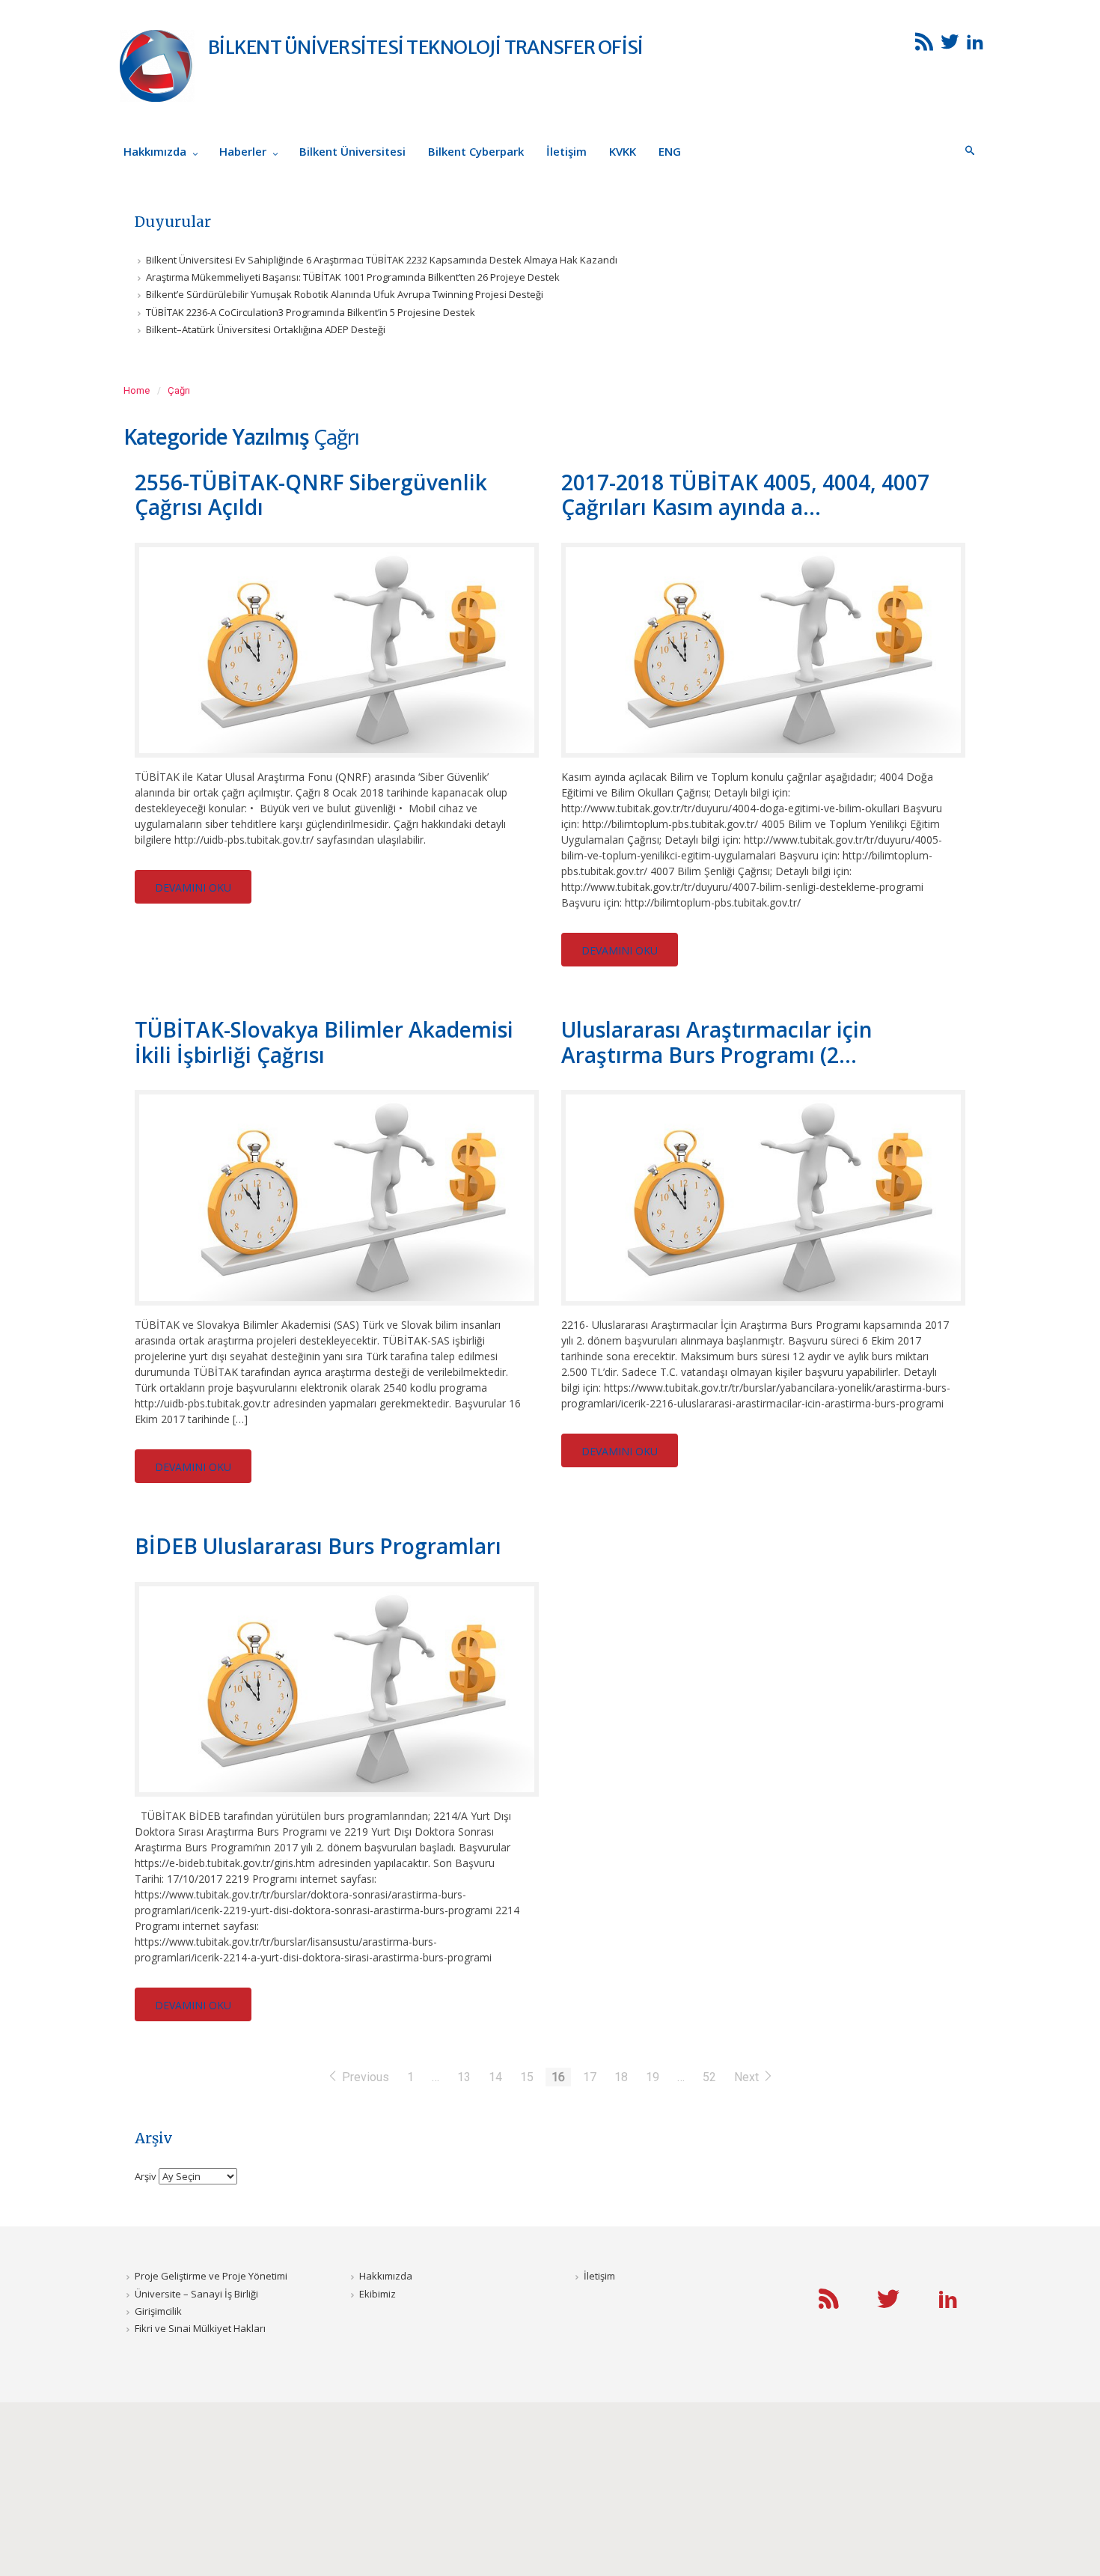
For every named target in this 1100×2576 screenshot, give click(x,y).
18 (621, 2077)
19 (653, 2077)
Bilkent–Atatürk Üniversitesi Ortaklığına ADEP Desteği (266, 329)
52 (709, 2077)
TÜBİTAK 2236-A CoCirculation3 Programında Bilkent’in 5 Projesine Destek (311, 312)
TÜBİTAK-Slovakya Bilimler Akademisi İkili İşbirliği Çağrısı (324, 1042)
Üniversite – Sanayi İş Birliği (196, 2294)
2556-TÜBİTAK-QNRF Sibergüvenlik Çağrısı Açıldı (311, 495)
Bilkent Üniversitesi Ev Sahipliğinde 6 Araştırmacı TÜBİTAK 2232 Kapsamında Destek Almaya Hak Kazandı (382, 260)
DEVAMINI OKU (193, 887)
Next (748, 2077)
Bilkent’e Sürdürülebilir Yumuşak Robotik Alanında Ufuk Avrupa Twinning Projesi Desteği (345, 294)
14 (495, 2077)
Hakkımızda (386, 2276)
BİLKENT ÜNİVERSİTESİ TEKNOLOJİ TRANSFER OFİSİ (425, 47)
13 (464, 2077)
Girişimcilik (158, 2311)
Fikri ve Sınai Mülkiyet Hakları (200, 2328)
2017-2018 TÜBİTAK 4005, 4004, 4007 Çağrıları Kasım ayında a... (745, 495)
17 (590, 2077)
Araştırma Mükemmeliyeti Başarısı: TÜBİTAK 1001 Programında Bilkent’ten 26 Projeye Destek (353, 277)
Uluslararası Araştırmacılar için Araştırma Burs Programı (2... (717, 1042)
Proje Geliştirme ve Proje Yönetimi (211, 2276)
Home (137, 390)
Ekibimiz (378, 2294)
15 (527, 2077)
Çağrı (179, 390)
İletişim (599, 2276)
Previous (366, 2077)
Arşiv (146, 2176)
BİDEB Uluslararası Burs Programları (318, 1546)
